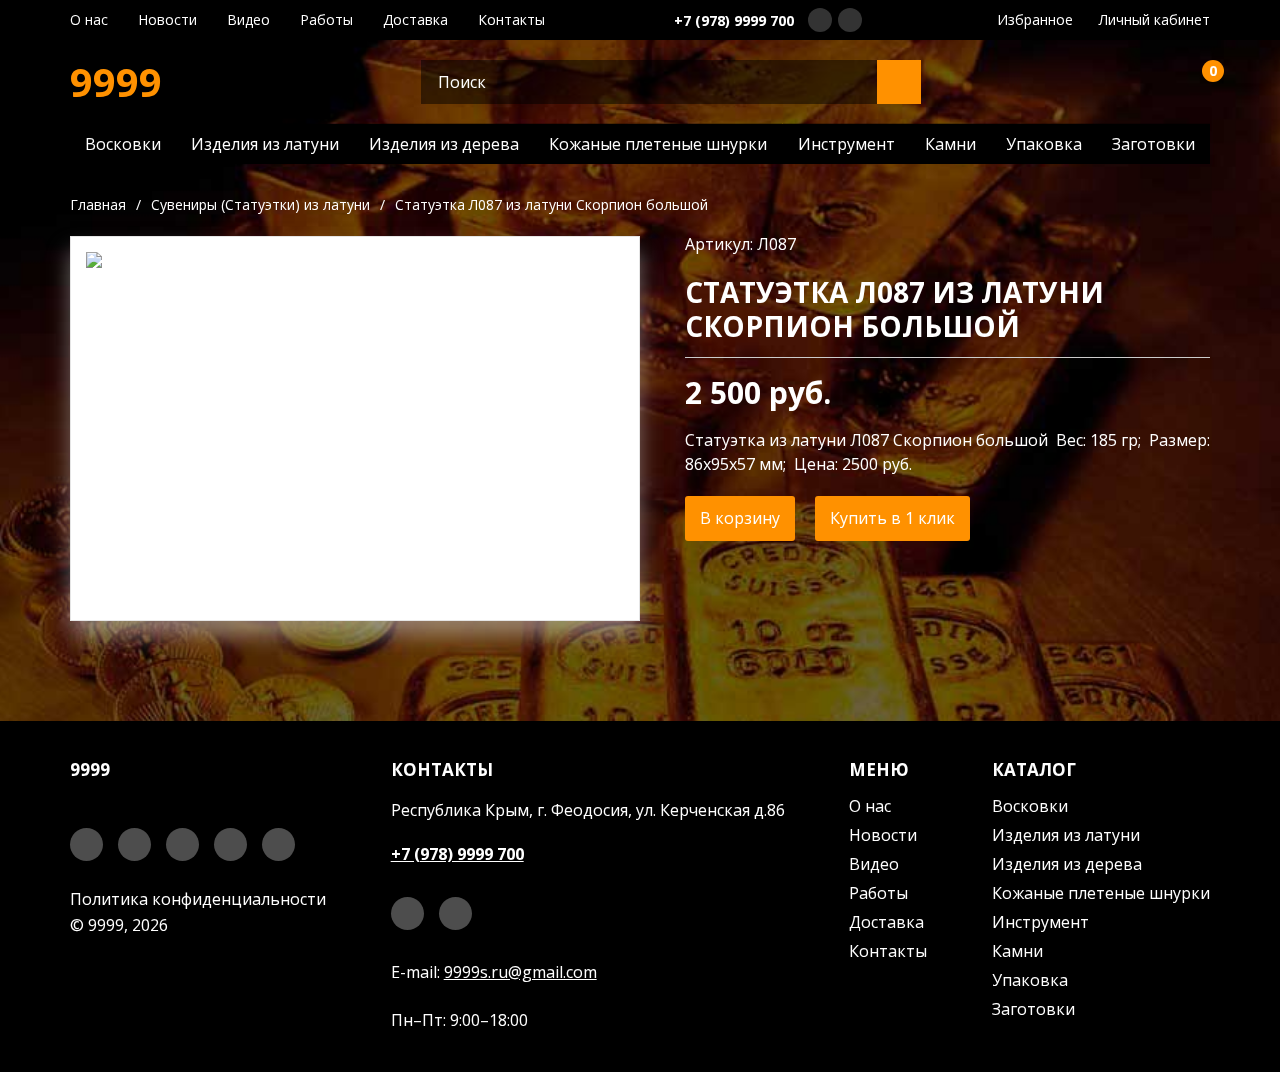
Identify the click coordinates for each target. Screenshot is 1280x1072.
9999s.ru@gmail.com (520, 972)
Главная (98, 204)
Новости (167, 20)
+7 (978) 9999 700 (734, 20)
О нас (89, 20)
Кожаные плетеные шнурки (658, 144)
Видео (248, 20)
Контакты (511, 20)
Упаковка (1044, 144)
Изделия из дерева (444, 144)
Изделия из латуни (265, 144)
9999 (116, 82)
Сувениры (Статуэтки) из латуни (260, 204)
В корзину (740, 518)
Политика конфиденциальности (198, 899)
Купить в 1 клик (892, 518)
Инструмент (846, 144)
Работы (326, 20)
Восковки (123, 144)
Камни (950, 144)
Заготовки (1153, 144)
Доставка (415, 20)
